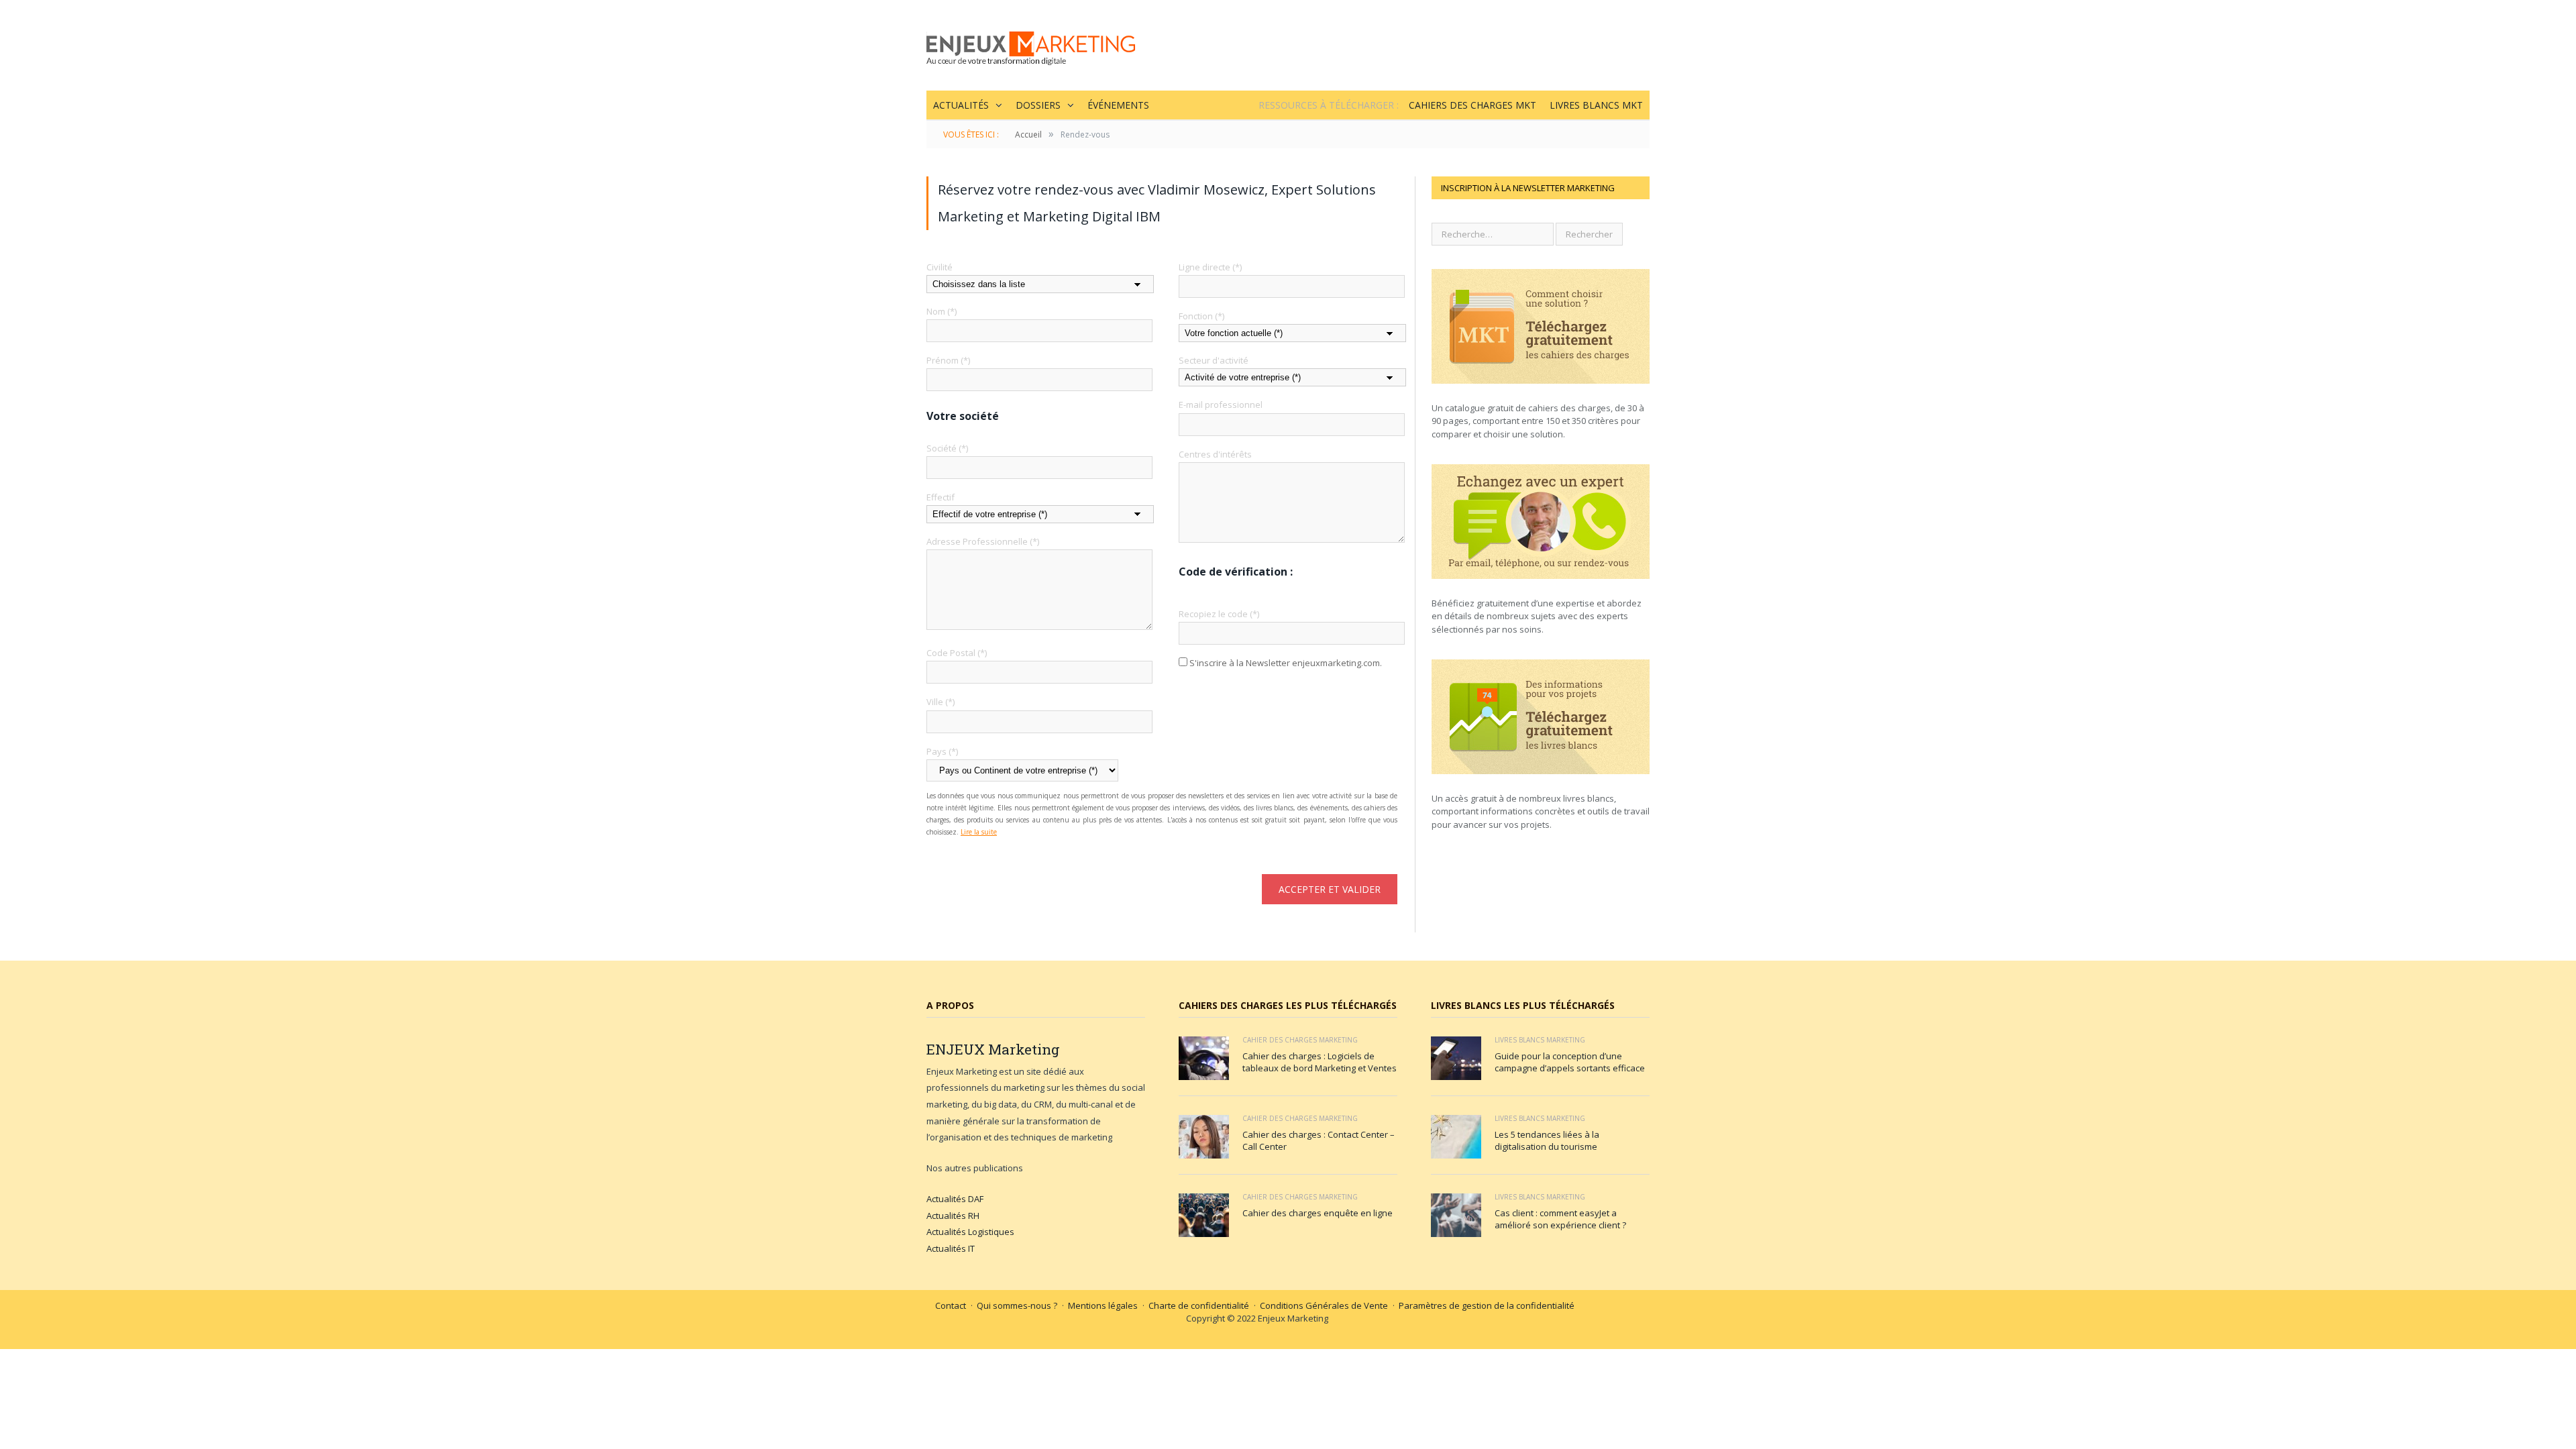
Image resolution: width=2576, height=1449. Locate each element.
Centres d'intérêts (1215, 454)
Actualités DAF (955, 1199)
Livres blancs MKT (1596, 105)
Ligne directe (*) (1210, 267)
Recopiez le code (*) (1219, 614)
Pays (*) (942, 751)
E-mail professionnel (1221, 405)
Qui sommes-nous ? (1017, 1305)
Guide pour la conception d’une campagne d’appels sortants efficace (1570, 1062)
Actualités (961, 105)
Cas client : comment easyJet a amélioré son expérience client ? (1560, 1219)
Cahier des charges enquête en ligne (1318, 1213)
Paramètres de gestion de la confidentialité (1487, 1305)
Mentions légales (1103, 1305)
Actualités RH (953, 1216)
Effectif (941, 497)
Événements (1118, 105)
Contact (951, 1305)
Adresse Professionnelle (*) (983, 541)
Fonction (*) (1201, 316)
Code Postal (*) (957, 653)
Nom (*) (942, 311)
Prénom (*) (948, 360)
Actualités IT (951, 1248)
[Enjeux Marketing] (1031, 45)
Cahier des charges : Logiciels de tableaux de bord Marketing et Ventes (1320, 1062)
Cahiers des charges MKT (1472, 105)
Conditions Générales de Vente (1324, 1305)
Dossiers (1038, 105)
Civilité (940, 267)
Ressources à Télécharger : (1329, 105)
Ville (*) (941, 702)
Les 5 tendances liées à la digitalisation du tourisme (1547, 1140)
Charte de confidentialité (1199, 1305)
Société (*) (947, 448)
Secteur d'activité (1214, 360)
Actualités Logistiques (970, 1232)
